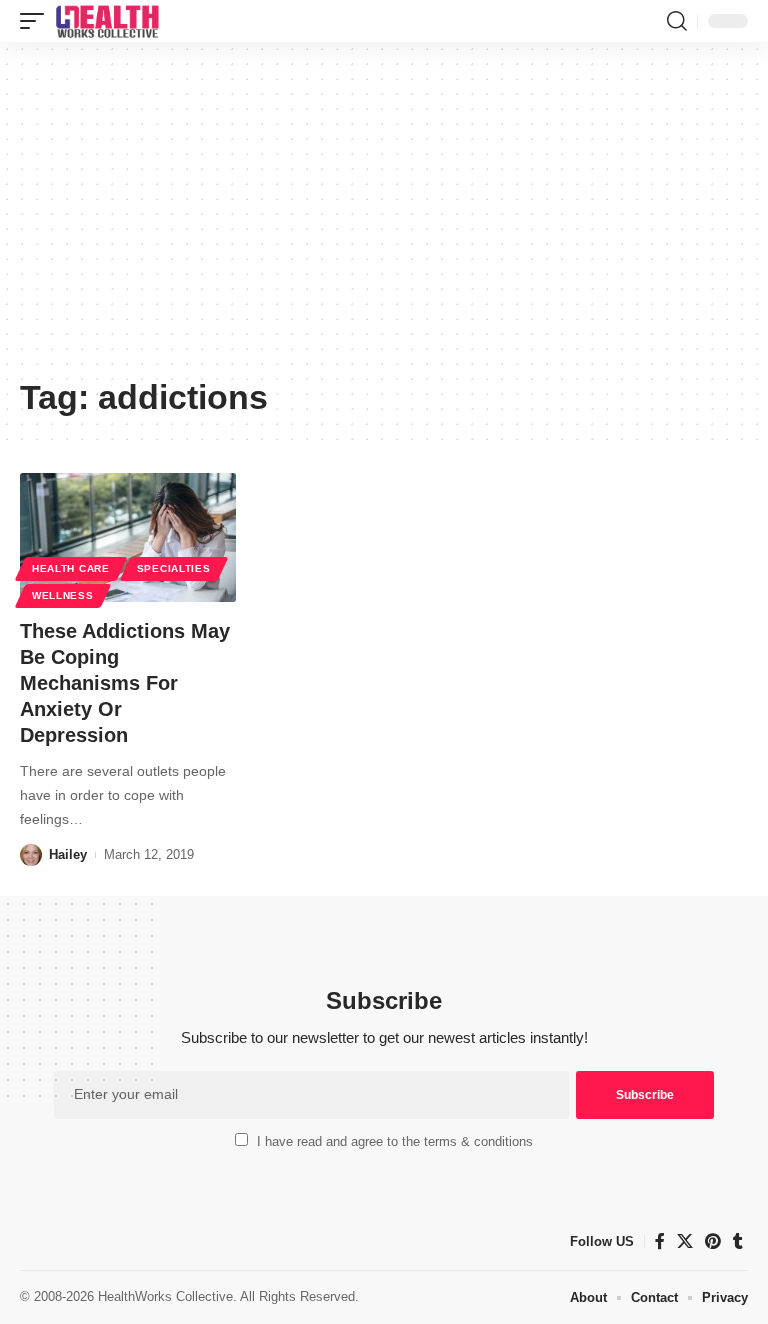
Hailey (68, 854)
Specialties (174, 568)
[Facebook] (660, 1241)
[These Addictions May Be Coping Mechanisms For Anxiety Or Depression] (128, 538)
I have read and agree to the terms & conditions (395, 1141)
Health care (71, 568)
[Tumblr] (738, 1241)
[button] (37, 21)
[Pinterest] (713, 1241)
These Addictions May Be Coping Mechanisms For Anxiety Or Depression (125, 683)
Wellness (63, 595)
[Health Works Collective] (107, 21)
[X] (685, 1241)
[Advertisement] (384, 217)
